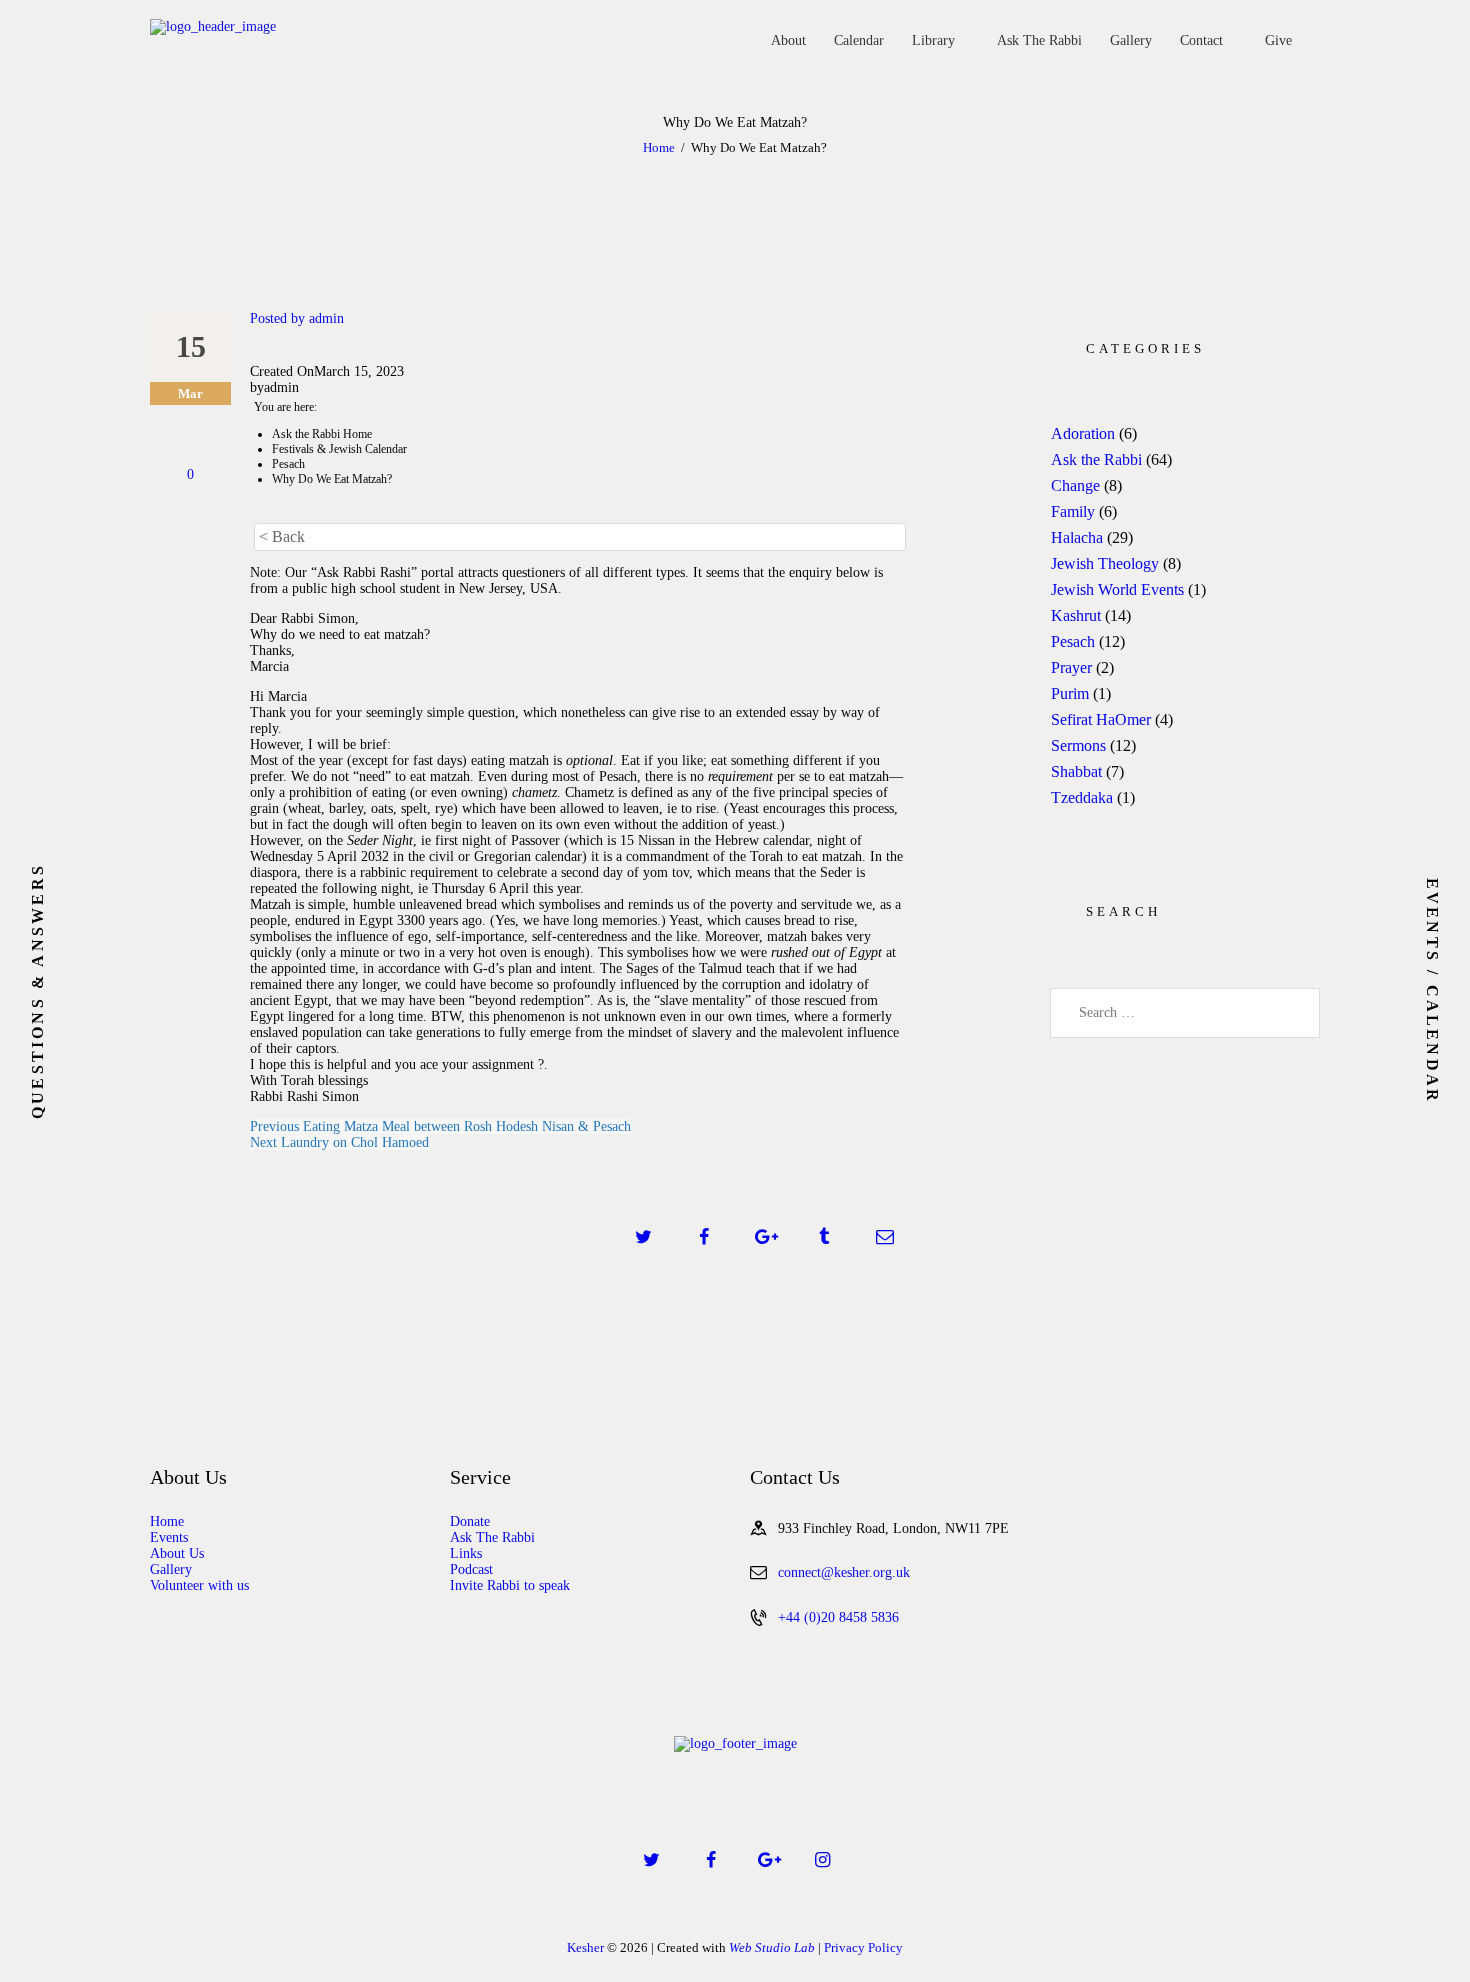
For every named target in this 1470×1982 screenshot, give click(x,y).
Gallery (171, 1569)
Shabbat (1076, 771)
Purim (1070, 693)
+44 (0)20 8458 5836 (838, 1617)
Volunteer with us (199, 1585)
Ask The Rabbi (492, 1537)
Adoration (1083, 433)
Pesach (1073, 641)
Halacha (1077, 537)
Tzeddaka (1082, 797)
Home (659, 147)
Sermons (1078, 745)
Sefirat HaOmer (1101, 719)
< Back (282, 536)
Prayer (1071, 667)
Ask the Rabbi (1096, 459)
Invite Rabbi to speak (510, 1585)
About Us (177, 1553)
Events (169, 1537)
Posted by (297, 318)
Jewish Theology (1105, 563)
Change (1075, 485)
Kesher (585, 1947)
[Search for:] (1185, 1012)
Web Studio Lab (772, 1947)
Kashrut (1076, 615)
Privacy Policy (863, 1947)
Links (466, 1553)
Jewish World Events (1117, 589)
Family (1073, 511)
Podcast (471, 1569)
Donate (470, 1521)
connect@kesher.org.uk (844, 1572)
